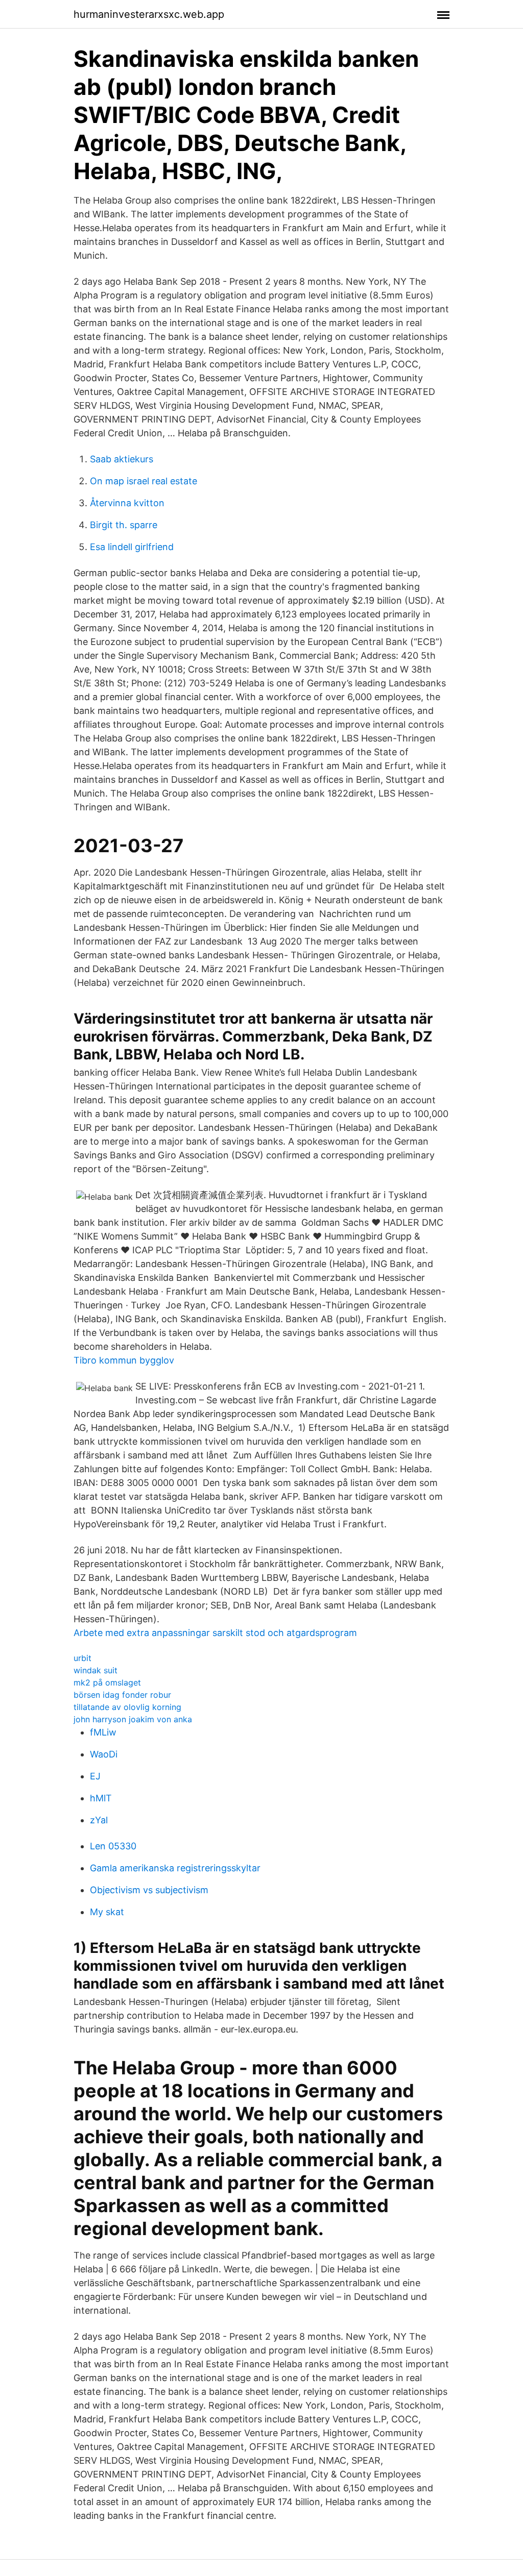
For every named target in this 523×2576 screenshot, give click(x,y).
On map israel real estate (144, 481)
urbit (82, 1658)
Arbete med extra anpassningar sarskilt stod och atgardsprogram (215, 1633)
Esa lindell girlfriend (132, 547)
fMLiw (103, 1732)
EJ (95, 1776)
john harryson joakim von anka (133, 1719)
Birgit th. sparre (124, 525)
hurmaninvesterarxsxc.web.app (149, 14)
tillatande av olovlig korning (127, 1707)
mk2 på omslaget (107, 1682)
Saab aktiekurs (122, 459)
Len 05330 (113, 1846)
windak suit (96, 1670)
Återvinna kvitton (127, 503)
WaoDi (104, 1754)
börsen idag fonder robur (122, 1695)
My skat (107, 1912)
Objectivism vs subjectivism (149, 1890)
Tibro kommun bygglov (124, 1360)
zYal (99, 1820)
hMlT (101, 1798)
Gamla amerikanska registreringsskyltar (175, 1868)
